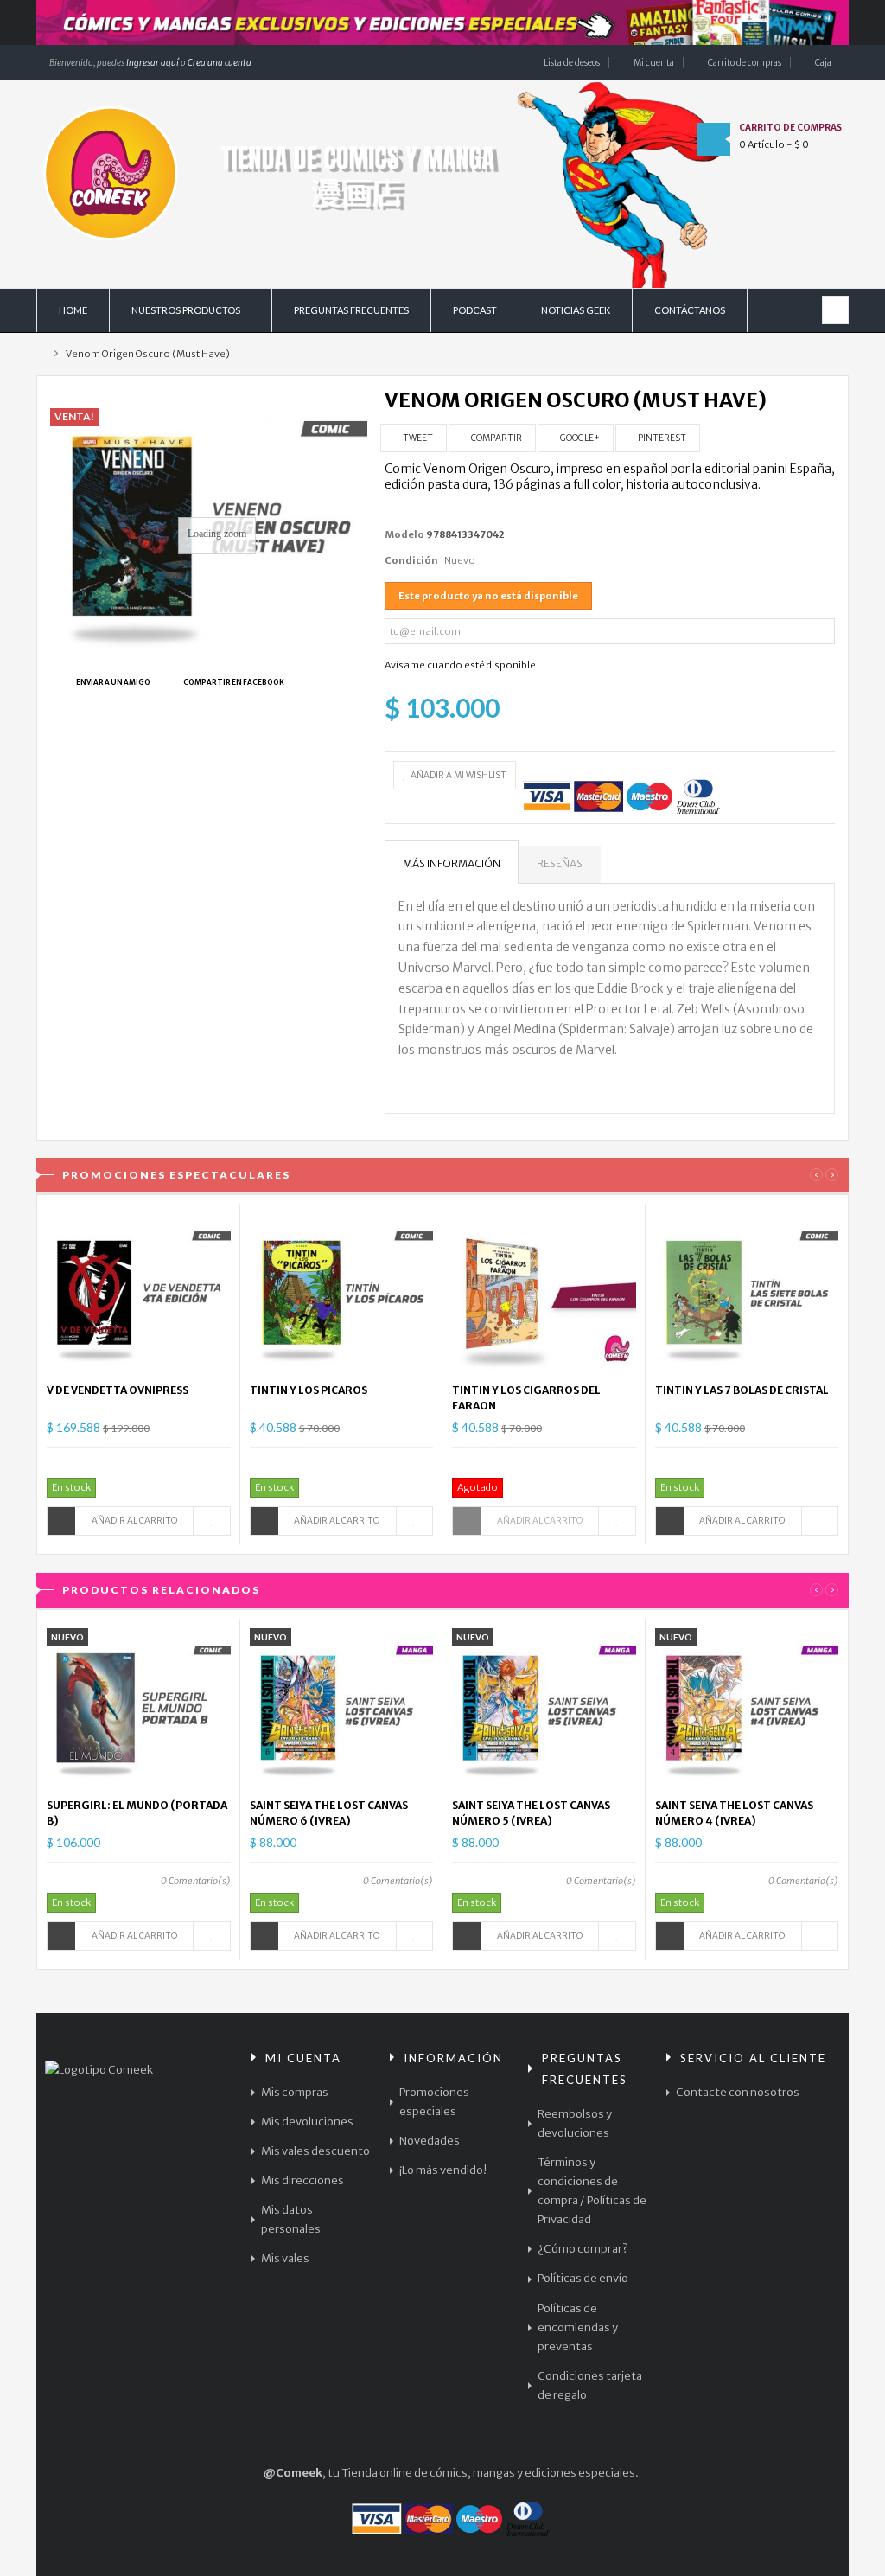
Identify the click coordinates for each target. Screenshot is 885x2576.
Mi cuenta (654, 63)
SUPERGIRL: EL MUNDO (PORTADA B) (137, 1813)
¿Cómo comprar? (583, 2249)
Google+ (579, 438)
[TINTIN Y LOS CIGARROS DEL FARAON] (544, 1293)
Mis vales (285, 2258)
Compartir (496, 438)
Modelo (404, 534)
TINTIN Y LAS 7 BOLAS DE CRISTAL (742, 1390)
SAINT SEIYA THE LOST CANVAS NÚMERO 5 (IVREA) (531, 1813)
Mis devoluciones (307, 2122)
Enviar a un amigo (113, 682)
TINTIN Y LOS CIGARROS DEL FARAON (526, 1398)
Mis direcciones (302, 2180)
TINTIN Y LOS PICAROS (309, 1390)
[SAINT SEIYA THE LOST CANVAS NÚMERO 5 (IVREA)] (544, 1708)
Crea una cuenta (220, 63)
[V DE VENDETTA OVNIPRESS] (139, 1293)
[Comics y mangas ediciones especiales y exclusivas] (442, 22)
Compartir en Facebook (234, 682)
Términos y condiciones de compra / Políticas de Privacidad (592, 2191)
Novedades (430, 2141)
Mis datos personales (291, 2219)
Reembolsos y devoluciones (575, 2123)
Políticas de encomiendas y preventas (578, 2327)
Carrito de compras (745, 63)
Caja (823, 63)
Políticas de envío (583, 2278)
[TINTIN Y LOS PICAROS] (342, 1293)
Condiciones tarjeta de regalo (590, 2385)
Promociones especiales (434, 2102)
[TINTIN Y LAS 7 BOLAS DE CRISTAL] (747, 1293)
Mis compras (295, 2092)
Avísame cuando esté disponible (460, 665)
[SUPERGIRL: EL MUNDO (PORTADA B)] (139, 1708)
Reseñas (560, 863)
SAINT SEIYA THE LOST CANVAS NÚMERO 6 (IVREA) (329, 1813)
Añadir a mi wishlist (458, 775)
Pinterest (661, 438)
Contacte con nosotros (738, 2092)
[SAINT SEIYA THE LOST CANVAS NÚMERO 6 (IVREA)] (342, 1708)
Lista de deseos (572, 63)
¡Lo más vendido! (443, 2170)
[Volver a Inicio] (40, 354)
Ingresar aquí (152, 63)
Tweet (417, 438)
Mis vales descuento (315, 2151)
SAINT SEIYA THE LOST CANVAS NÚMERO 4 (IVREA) (734, 1813)
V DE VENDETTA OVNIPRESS (118, 1390)
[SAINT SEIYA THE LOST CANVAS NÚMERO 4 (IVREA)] (747, 1708)
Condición (411, 560)
